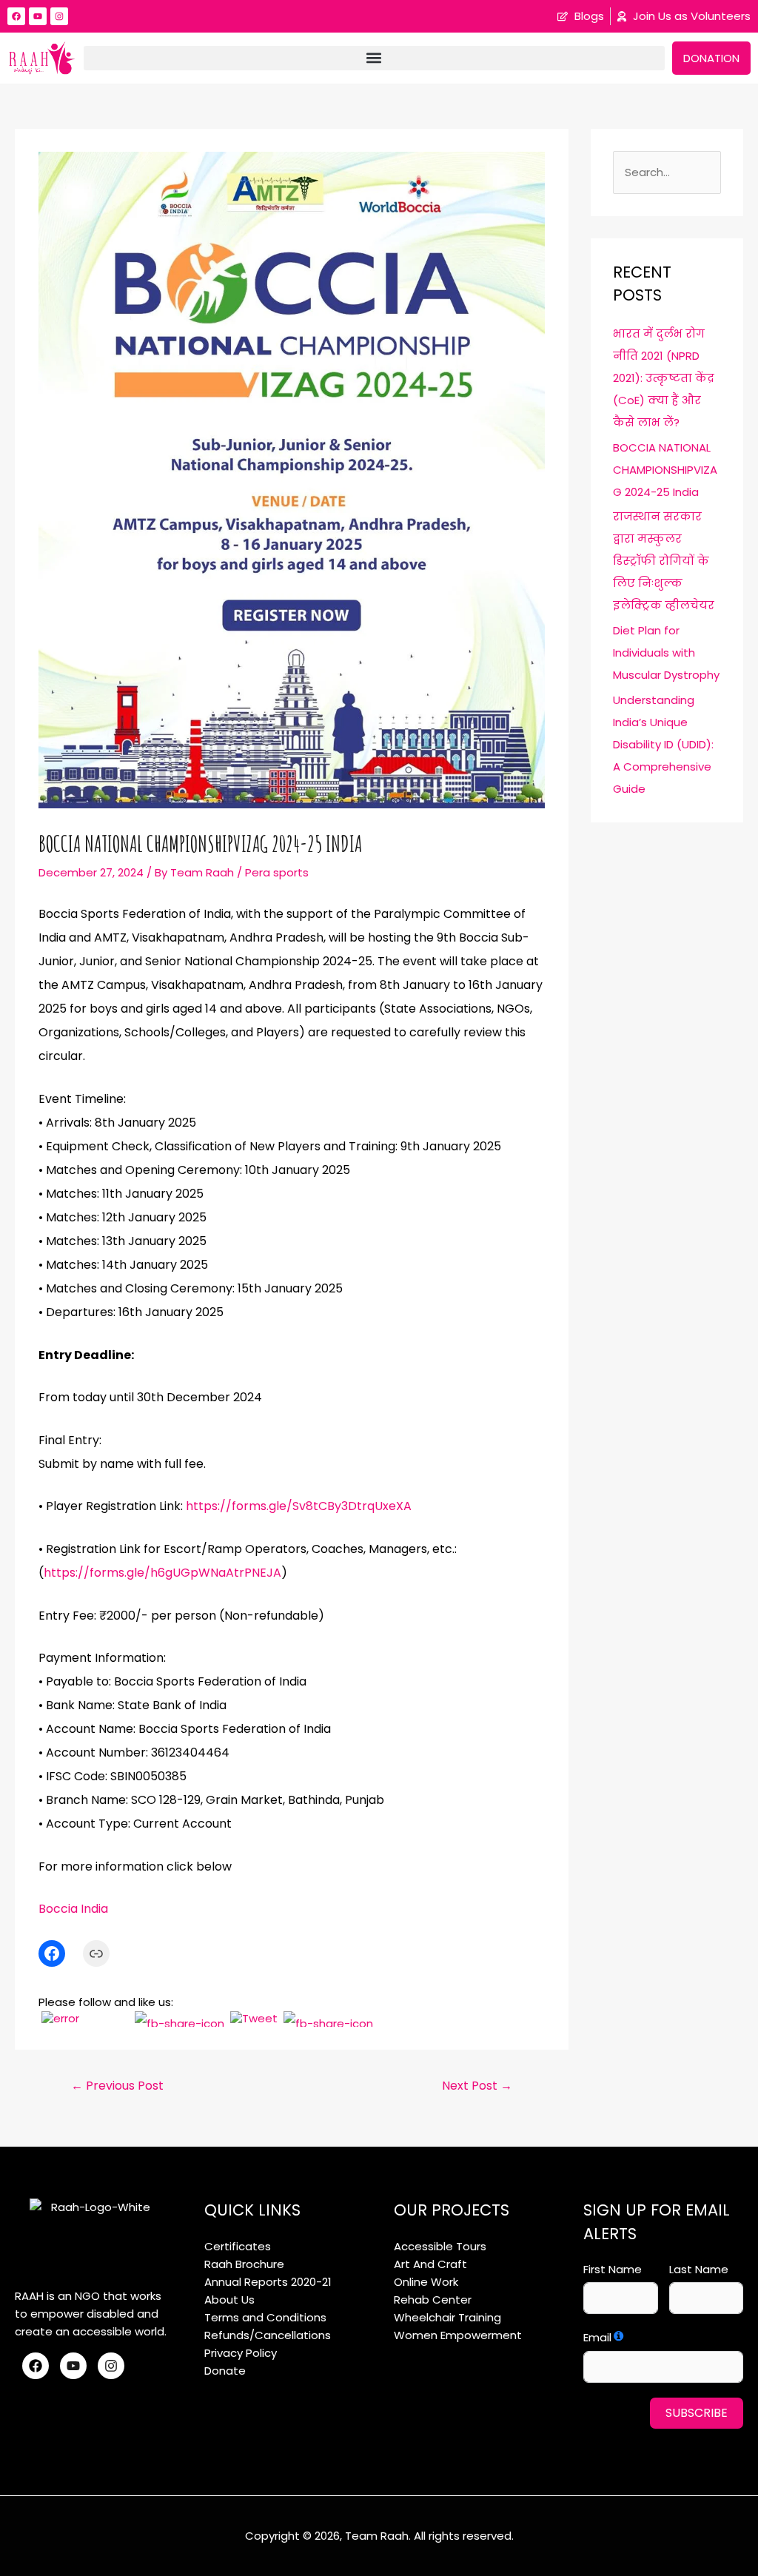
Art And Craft (430, 2264)
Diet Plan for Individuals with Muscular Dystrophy (666, 653)
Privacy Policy (241, 2353)
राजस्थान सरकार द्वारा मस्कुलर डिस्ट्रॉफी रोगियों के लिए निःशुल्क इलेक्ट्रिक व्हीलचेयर (664, 561)
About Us (229, 2300)
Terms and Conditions (265, 2317)
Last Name (699, 2269)
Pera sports (277, 872)
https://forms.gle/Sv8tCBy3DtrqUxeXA (299, 1506)
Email (597, 2337)
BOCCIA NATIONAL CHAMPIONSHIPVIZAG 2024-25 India (665, 470)
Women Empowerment (458, 2335)
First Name (613, 2269)
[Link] (96, 1953)
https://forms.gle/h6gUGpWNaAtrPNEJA (162, 1573)
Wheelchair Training (447, 2317)
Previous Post (117, 2086)
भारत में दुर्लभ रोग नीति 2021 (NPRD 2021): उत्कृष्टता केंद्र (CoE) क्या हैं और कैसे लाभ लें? (664, 378)
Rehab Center (433, 2300)
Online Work (426, 2282)
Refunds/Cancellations (268, 2335)
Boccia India (73, 1909)
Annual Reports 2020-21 (268, 2282)
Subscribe (697, 2413)
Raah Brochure (244, 2264)
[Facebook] (52, 1953)
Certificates (238, 2246)
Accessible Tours (440, 2246)
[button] (374, 58)
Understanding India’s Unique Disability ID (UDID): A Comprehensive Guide (663, 744)
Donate (225, 2371)
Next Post (477, 2086)
